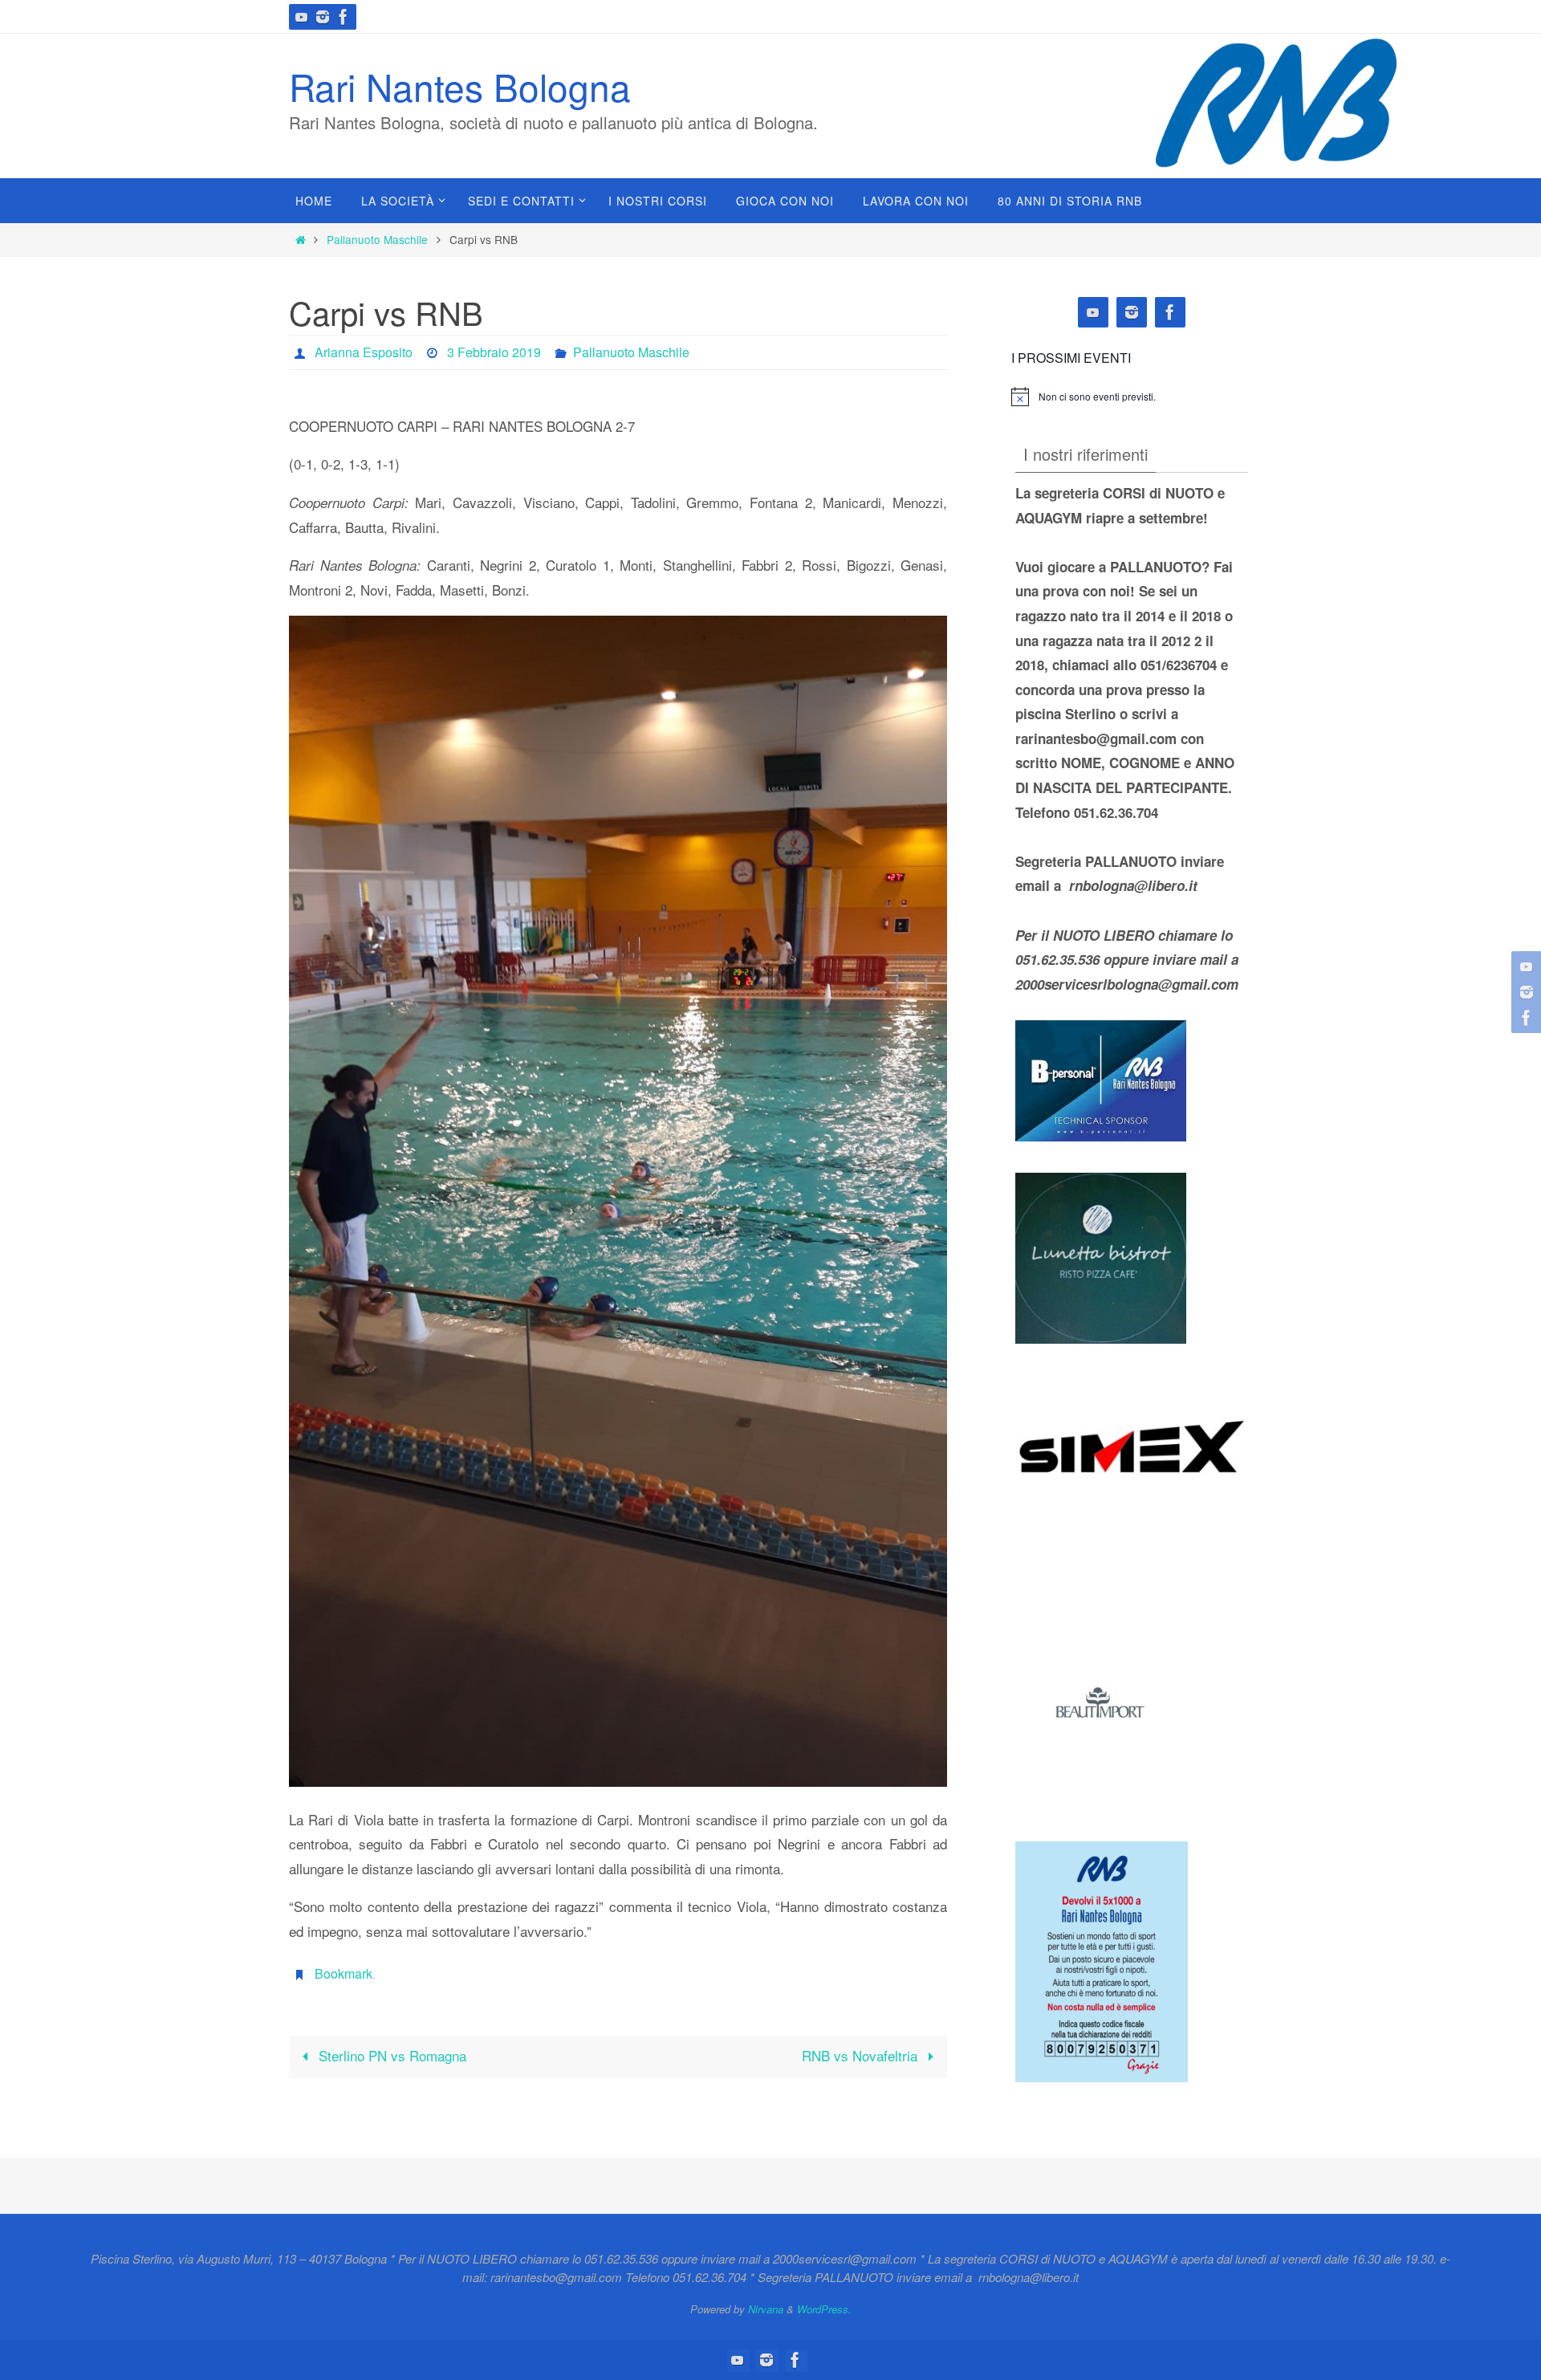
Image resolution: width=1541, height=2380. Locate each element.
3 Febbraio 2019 (494, 352)
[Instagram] (323, 17)
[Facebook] (344, 17)
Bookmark (344, 1973)
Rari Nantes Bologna (460, 86)
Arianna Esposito (364, 352)
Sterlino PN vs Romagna (390, 2055)
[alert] (1097, 397)
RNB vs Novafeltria (862, 2055)
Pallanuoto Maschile (377, 239)
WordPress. (824, 2309)
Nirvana (766, 2309)
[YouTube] (302, 17)
